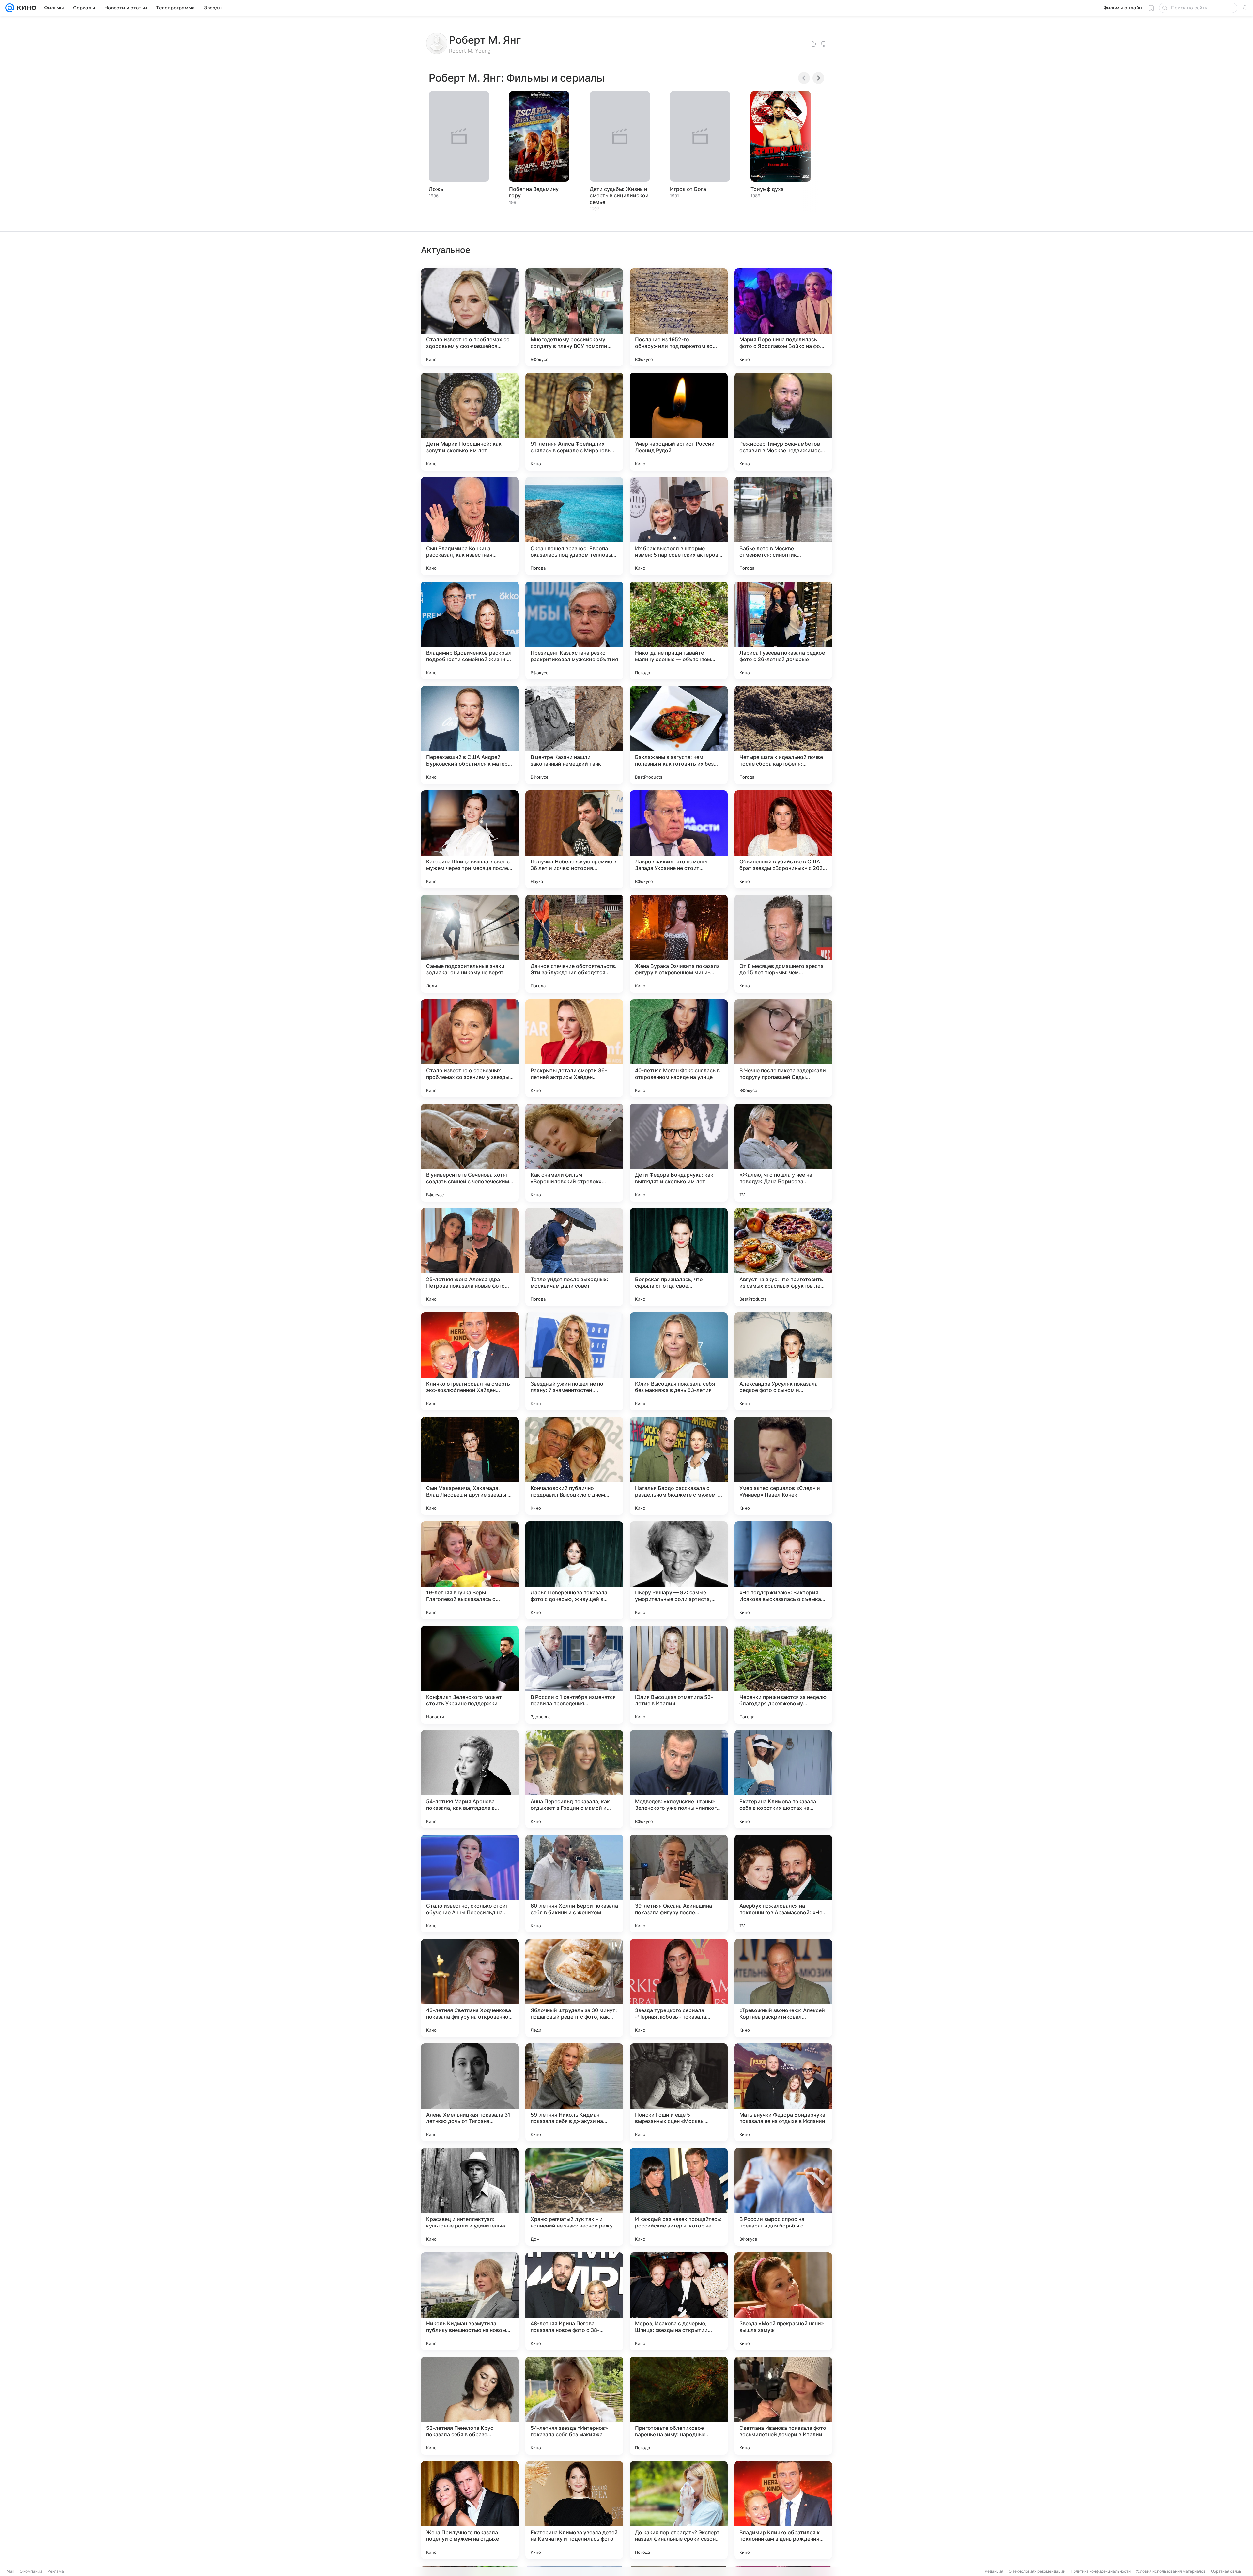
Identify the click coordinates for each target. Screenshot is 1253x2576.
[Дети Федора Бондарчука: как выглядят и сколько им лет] (679, 1153)
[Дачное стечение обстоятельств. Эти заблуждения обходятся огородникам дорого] (574, 944)
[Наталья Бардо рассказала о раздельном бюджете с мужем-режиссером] (679, 1466)
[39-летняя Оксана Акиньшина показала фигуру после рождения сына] (679, 1884)
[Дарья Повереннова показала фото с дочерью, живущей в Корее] (574, 1570)
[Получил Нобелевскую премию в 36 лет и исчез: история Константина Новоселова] (574, 839)
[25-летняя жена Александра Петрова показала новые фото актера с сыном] (470, 1257)
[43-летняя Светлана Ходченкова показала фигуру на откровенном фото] (470, 1988)
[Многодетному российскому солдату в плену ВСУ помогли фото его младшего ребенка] (574, 317)
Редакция (994, 2571)
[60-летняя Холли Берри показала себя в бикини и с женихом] (574, 1884)
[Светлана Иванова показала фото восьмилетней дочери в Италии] (783, 2406)
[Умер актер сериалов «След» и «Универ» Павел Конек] (783, 1466)
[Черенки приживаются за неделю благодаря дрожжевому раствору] (783, 1675)
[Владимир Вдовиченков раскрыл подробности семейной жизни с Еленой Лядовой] (470, 630)
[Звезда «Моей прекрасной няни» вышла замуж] (783, 2301)
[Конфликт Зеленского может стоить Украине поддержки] (470, 1675)
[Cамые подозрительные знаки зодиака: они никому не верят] (470, 944)
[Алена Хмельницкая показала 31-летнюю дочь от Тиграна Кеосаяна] (470, 2092)
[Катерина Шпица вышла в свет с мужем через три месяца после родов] (470, 839)
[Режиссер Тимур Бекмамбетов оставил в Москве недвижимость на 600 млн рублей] (783, 422)
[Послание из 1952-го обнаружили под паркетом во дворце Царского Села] (679, 317)
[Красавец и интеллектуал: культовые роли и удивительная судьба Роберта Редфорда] (470, 2197)
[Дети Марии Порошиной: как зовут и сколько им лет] (470, 422)
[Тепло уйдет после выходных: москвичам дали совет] (574, 1257)
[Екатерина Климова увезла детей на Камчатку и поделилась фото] (574, 2510)
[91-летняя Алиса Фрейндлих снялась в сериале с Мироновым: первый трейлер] (574, 422)
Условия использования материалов (1171, 2571)
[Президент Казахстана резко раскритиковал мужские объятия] (574, 630)
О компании (31, 2571)
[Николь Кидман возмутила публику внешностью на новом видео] (470, 2301)
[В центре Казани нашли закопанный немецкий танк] (574, 735)
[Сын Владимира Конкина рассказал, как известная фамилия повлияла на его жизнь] (470, 526)
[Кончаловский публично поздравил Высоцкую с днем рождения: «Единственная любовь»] (574, 1466)
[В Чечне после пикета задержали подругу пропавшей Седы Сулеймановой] (783, 1048)
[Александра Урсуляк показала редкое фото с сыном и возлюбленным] (783, 1361)
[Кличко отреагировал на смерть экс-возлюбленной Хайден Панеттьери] (470, 1361)
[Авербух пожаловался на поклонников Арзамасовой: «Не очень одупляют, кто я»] (783, 1884)
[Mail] (10, 8)
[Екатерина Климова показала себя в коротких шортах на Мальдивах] (783, 1779)
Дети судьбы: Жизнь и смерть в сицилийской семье (619, 195)
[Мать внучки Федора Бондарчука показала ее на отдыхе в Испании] (783, 2092)
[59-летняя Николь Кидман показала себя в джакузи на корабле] (574, 2092)
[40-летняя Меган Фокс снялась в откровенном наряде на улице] (679, 1048)
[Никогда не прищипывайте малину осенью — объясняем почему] (679, 630)
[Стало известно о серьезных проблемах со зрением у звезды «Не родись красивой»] (470, 1048)
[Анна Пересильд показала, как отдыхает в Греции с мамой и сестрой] (574, 1779)
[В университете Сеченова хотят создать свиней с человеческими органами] (470, 1153)
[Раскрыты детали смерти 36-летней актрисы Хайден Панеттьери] (574, 1048)
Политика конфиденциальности (1101, 2571)
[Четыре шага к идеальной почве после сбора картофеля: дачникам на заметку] (783, 735)
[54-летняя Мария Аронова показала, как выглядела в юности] (470, 1779)
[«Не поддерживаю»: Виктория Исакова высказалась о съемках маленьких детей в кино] (783, 1570)
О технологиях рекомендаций (1037, 2571)
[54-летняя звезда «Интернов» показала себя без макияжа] (574, 2406)
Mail (10, 2571)
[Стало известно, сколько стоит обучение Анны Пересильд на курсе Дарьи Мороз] (470, 1884)
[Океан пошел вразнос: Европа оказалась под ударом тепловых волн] (574, 526)
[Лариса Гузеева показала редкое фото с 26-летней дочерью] (783, 630)
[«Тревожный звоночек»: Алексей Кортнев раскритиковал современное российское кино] (783, 1988)
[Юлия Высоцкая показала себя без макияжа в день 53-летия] (679, 1361)
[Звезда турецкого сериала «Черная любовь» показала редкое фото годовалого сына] (679, 1988)
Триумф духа (767, 189)
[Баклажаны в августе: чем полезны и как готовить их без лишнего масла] (679, 735)
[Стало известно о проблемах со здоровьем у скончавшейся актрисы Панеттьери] (470, 317)
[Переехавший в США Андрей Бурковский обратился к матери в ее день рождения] (470, 735)
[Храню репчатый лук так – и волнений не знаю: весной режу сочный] (574, 2197)
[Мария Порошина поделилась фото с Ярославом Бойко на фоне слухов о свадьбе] (783, 317)
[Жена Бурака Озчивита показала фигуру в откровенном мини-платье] (679, 944)
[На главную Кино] (25, 8)
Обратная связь (1226, 2571)
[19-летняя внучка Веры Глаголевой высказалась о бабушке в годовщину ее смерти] (470, 1570)
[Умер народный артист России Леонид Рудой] (679, 422)
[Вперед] (818, 78)
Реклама (56, 2571)
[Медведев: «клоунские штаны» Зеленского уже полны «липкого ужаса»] (679, 1779)
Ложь (436, 189)
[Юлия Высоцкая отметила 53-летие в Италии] (679, 1675)
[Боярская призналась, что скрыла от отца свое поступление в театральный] (679, 1257)
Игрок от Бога (688, 189)
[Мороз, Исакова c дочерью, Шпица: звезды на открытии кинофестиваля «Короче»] (679, 2301)
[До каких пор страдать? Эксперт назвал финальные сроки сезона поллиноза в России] (679, 2510)
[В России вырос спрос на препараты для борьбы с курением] (783, 2197)
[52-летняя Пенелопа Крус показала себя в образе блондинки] (470, 2406)
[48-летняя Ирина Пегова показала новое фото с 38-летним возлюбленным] (574, 2301)
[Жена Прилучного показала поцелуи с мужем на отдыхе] (470, 2510)
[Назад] (804, 78)
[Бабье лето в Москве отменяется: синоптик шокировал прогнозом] (783, 526)
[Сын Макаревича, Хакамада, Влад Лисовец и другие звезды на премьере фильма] (470, 1466)
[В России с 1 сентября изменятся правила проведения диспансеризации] (574, 1675)
